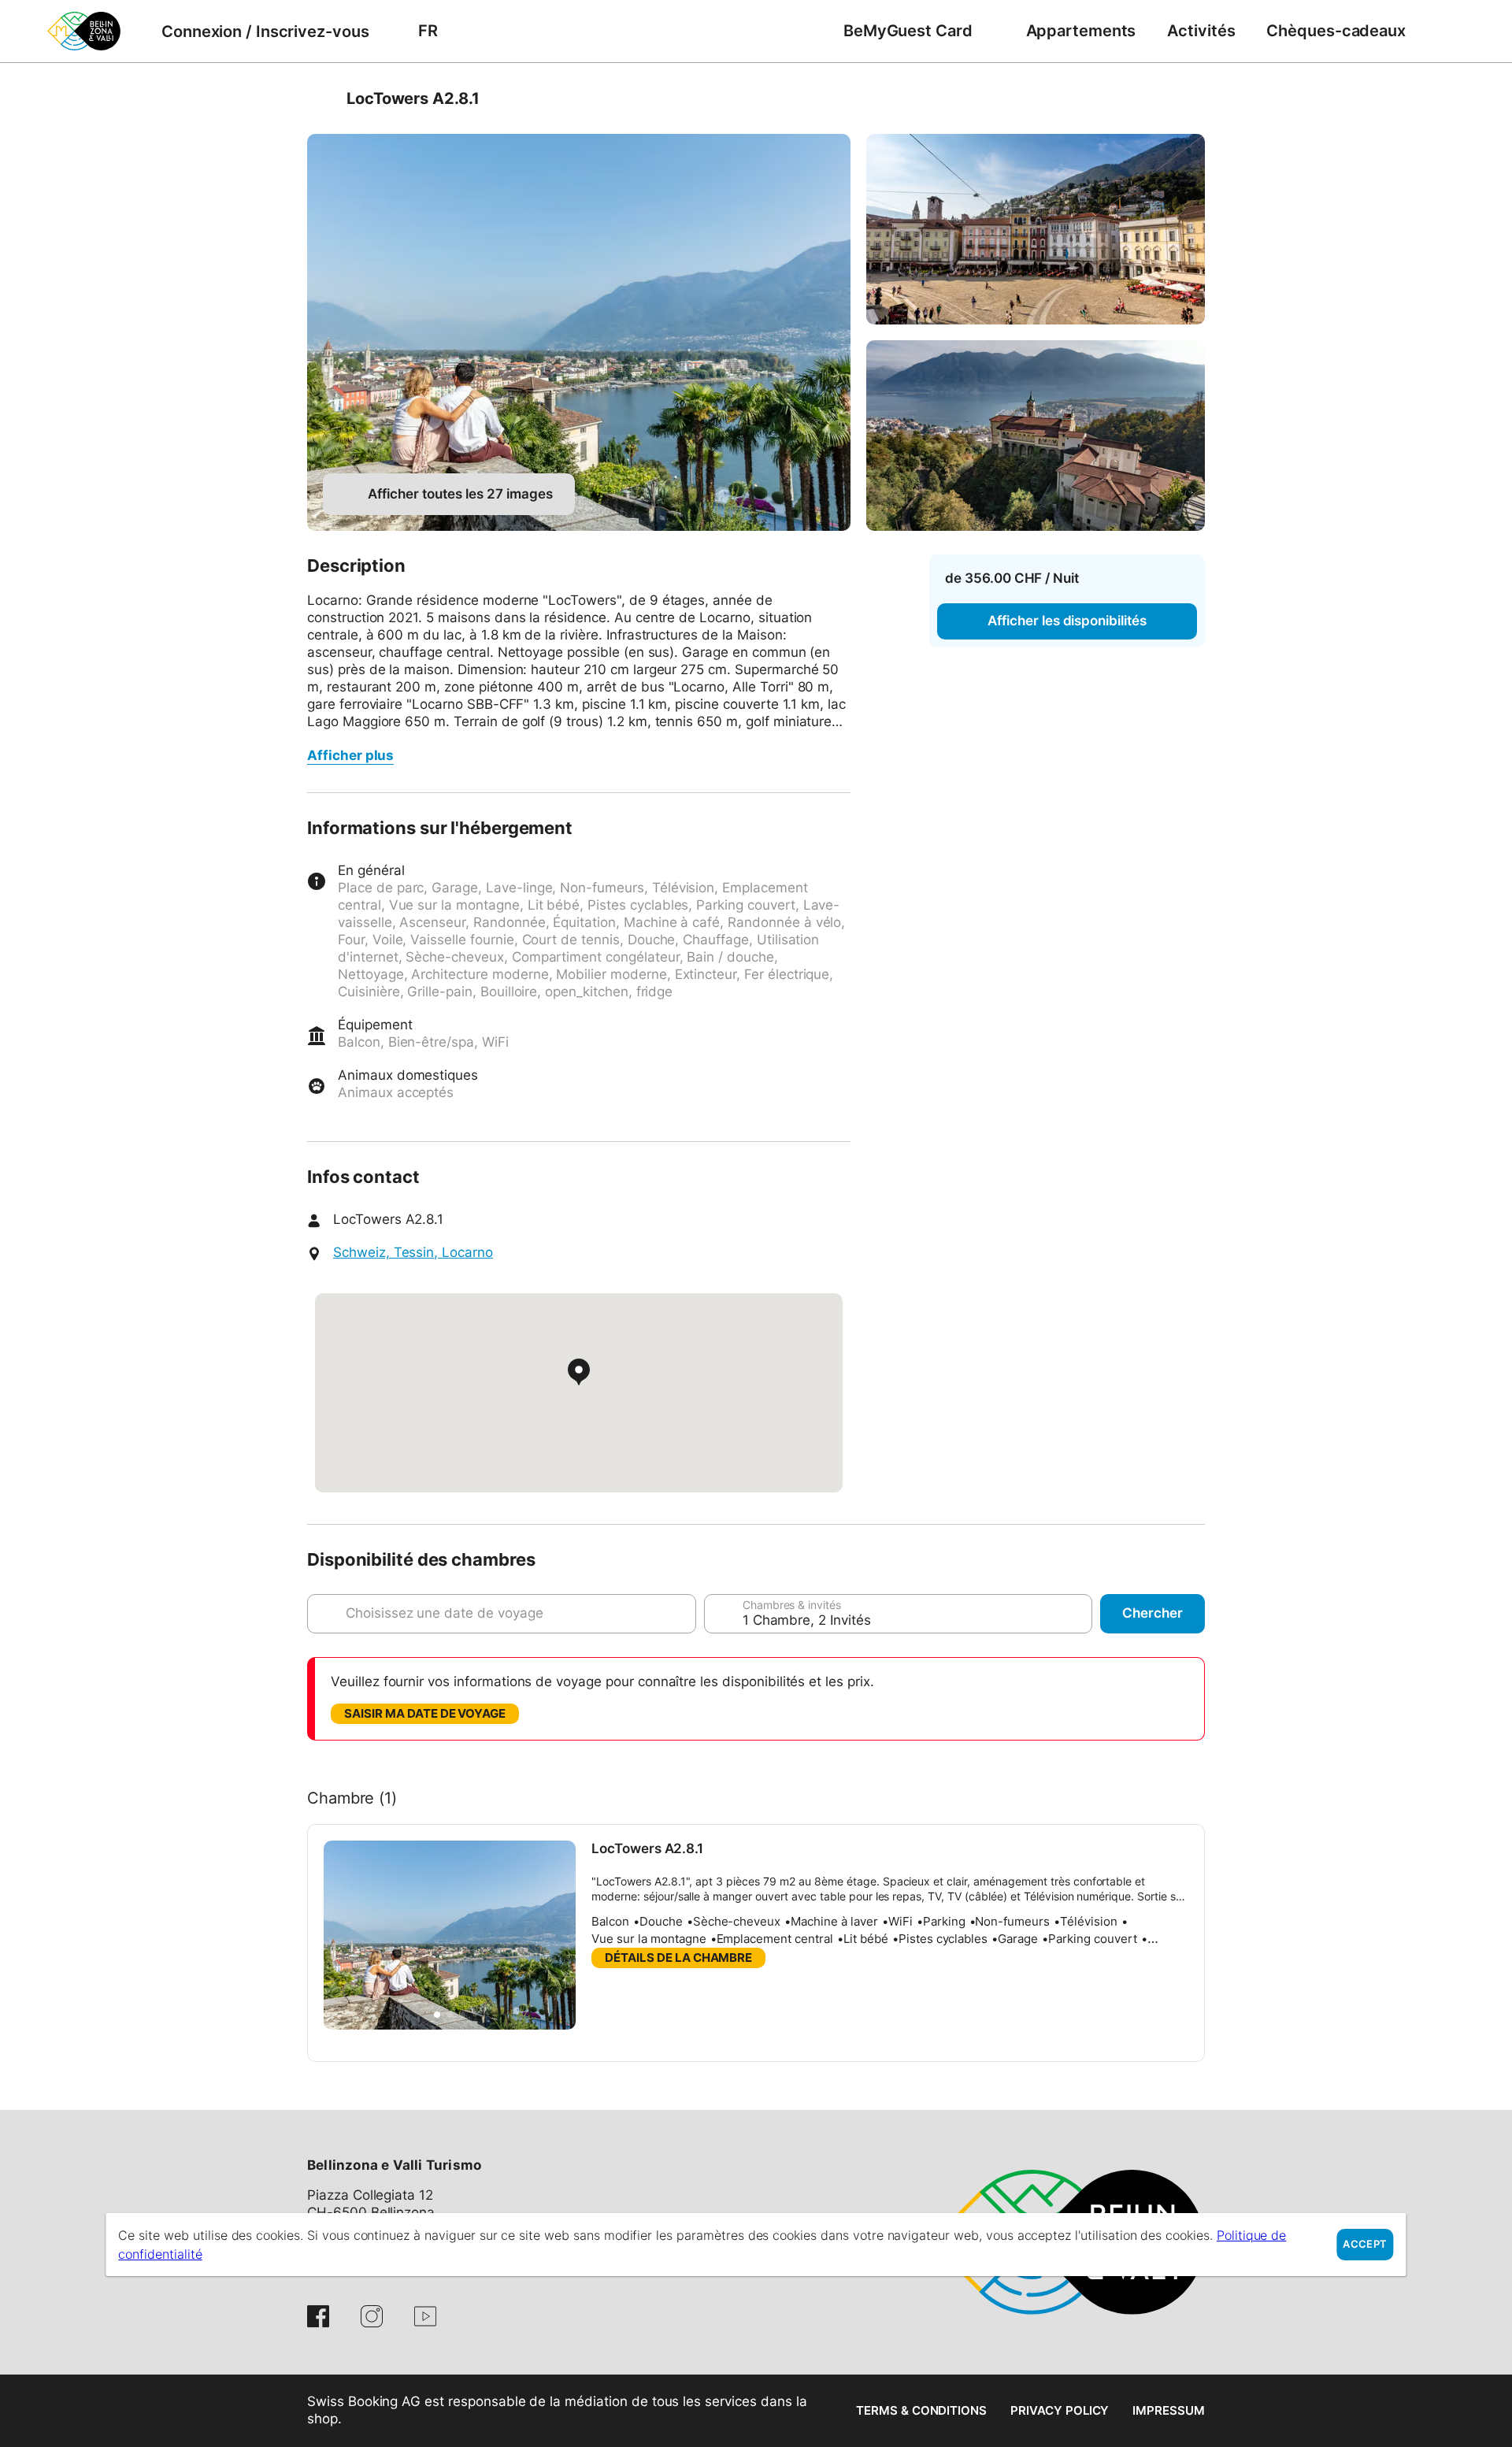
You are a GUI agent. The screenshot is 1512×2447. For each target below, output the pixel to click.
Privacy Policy (1060, 2410)
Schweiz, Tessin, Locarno (413, 1252)
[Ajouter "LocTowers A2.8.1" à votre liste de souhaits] (1189, 98)
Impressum (1169, 2410)
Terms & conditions (921, 2410)
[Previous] (321, 98)
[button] (437, 2015)
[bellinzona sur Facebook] (318, 2316)
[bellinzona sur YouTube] (425, 2316)
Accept (1365, 2244)
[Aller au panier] (1445, 31)
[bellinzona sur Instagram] (372, 2316)
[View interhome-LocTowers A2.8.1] (579, 332)
